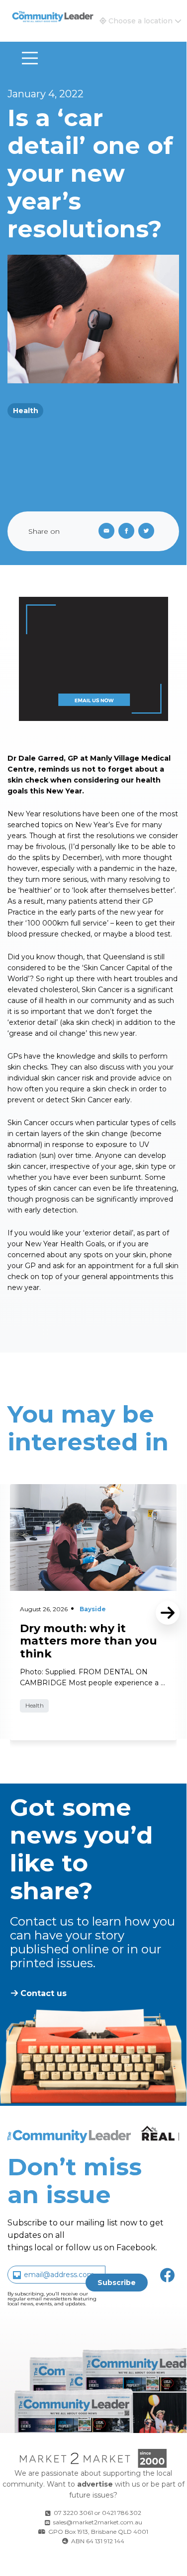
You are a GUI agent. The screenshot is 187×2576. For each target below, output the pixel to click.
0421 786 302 (122, 2513)
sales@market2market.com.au (98, 2522)
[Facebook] (128, 531)
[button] (140, 21)
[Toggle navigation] (30, 58)
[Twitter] (148, 531)
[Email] (104, 531)
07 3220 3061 (73, 2513)
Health (26, 411)
